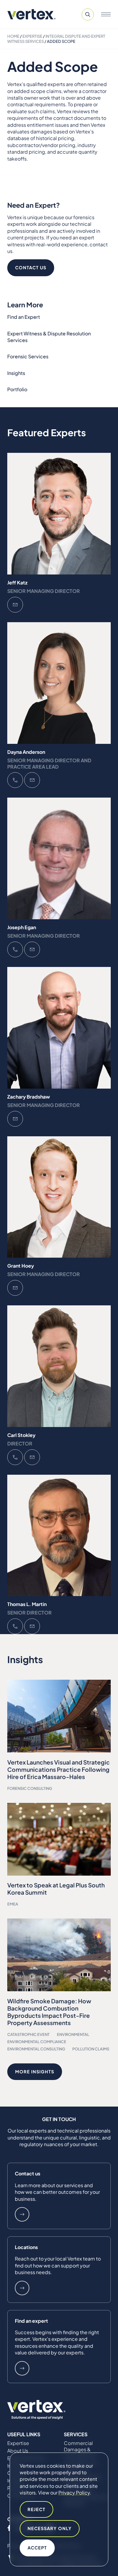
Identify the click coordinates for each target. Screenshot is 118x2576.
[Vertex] (31, 14)
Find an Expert (24, 317)
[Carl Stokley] (59, 1366)
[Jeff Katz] (59, 514)
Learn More (22, 2214)
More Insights (35, 2072)
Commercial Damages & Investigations (80, 2450)
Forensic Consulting (30, 1788)
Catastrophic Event (28, 2034)
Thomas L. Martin (27, 1604)
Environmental (73, 2034)
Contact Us (31, 267)
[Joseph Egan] (59, 858)
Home (13, 36)
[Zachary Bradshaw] (59, 1028)
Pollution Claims (91, 2049)
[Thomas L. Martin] (59, 1536)
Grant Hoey (21, 1266)
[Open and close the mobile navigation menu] (106, 14)
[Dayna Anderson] (59, 683)
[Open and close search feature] (88, 14)
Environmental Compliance (37, 2042)
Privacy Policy (74, 2493)
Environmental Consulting (36, 2049)
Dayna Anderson (26, 752)
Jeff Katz (17, 582)
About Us (18, 2451)
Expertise (32, 36)
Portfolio (17, 389)
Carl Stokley (21, 1435)
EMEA (13, 1904)
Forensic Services (28, 356)
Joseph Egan (22, 927)
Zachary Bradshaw (29, 1097)
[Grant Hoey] (59, 1197)
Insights (16, 373)
